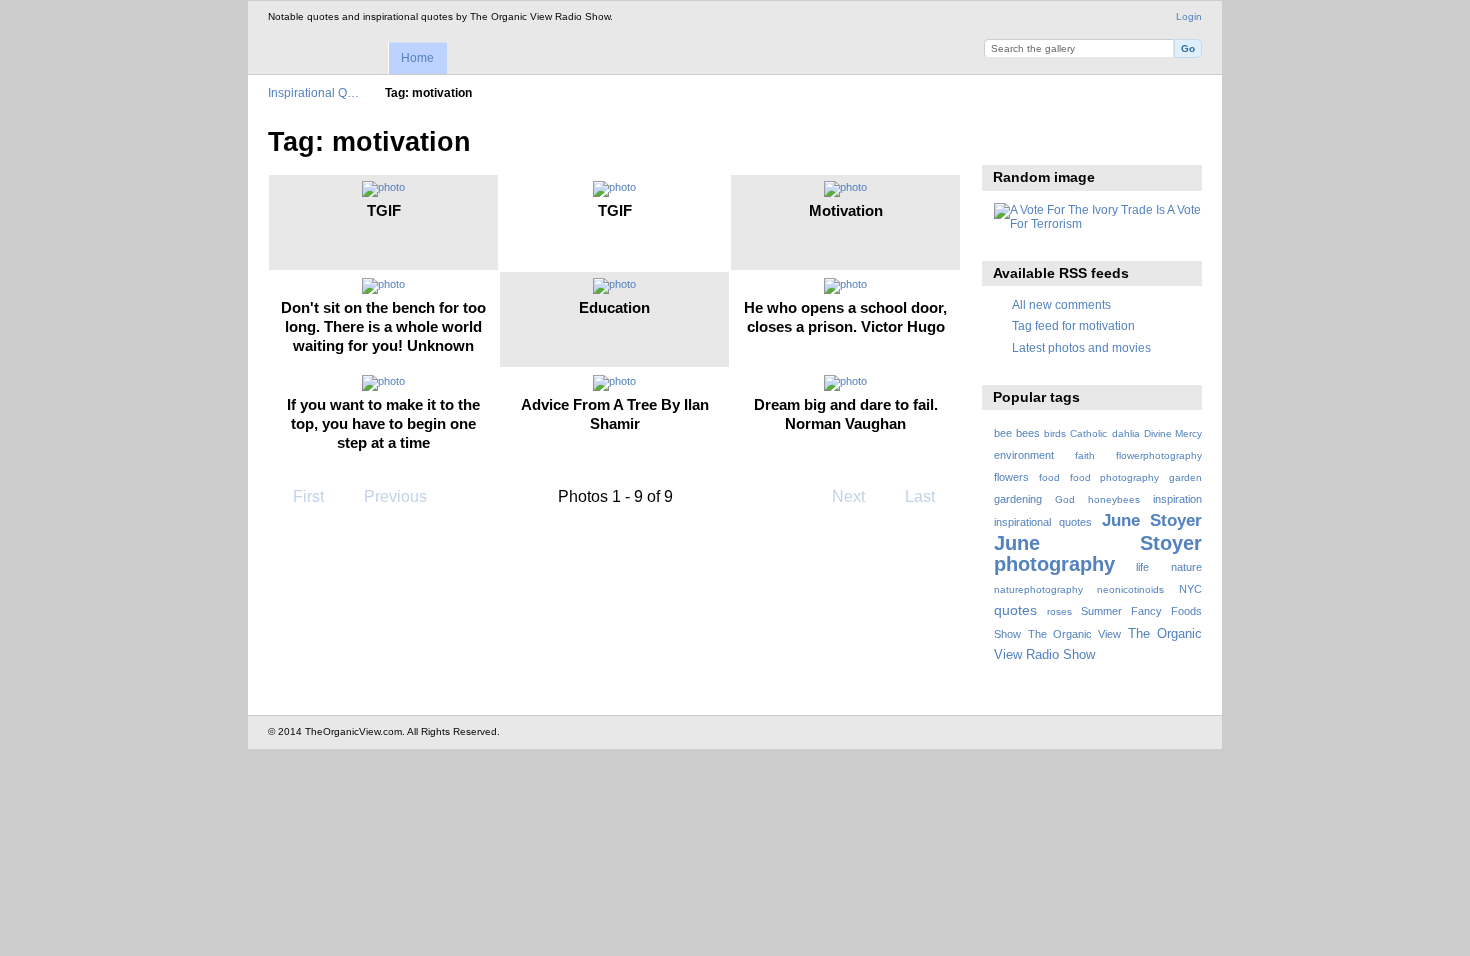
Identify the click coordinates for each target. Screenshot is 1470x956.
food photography (1114, 477)
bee (1003, 433)
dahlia (1126, 433)
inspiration (1177, 499)
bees (1028, 433)
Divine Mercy (1173, 433)
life (1142, 567)
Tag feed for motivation (1073, 325)
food (1049, 477)
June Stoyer (1152, 520)
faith (1085, 455)
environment (1024, 455)
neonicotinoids (1130, 589)
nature (1186, 567)
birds (1055, 433)
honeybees (1114, 499)
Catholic (1088, 433)
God (1065, 499)
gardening (1018, 499)
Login (1189, 16)
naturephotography (1038, 589)
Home (417, 58)
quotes (1015, 610)
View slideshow (1004, 140)
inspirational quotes (1043, 522)
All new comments (1061, 304)
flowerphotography (1159, 455)
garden (1185, 477)
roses (1059, 611)
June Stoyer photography (1098, 553)
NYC (1190, 589)
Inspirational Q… (313, 92)
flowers (1011, 477)
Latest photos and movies (1081, 347)
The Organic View (1074, 634)
